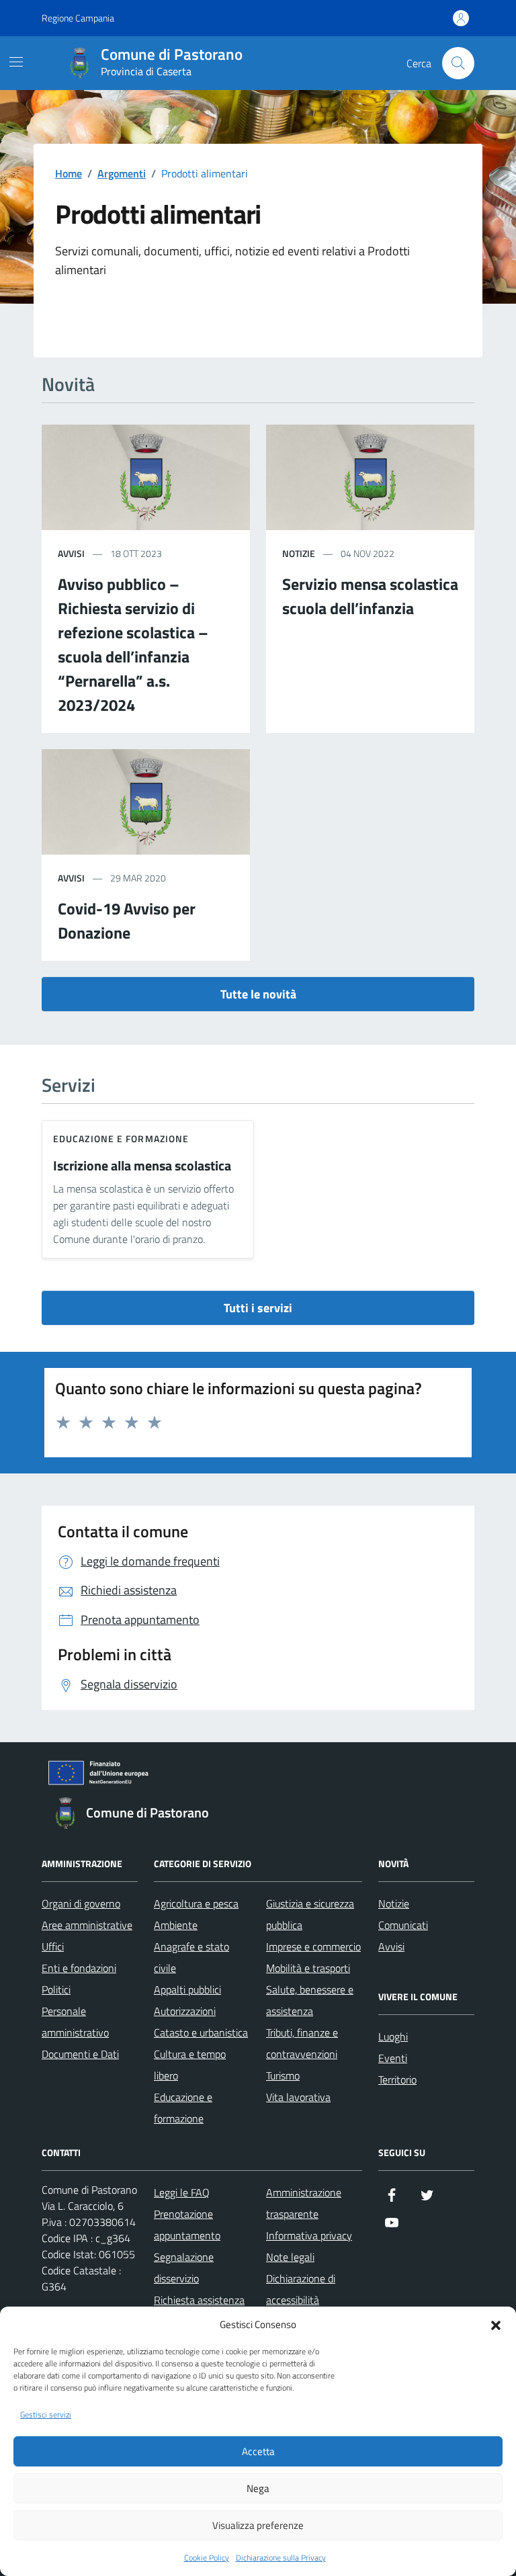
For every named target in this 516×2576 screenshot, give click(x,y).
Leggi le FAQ (182, 2192)
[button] (496, 2324)
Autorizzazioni (185, 2011)
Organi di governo (81, 1903)
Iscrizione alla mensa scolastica (142, 1166)
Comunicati (403, 1925)
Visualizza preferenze (258, 2525)
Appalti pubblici (187, 1989)
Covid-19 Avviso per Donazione (127, 920)
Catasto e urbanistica (201, 2032)
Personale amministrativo (75, 2022)
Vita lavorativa (298, 2097)
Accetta (258, 2451)
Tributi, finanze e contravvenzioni (302, 2043)
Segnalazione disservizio (184, 2268)
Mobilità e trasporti (308, 1968)
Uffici (53, 1946)
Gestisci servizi (46, 2415)
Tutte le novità (258, 994)
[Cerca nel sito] (458, 63)
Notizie (394, 1903)
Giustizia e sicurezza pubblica (310, 1914)
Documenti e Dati (80, 2054)
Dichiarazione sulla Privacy (281, 2558)
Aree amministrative (87, 1925)
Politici (56, 1989)
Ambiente (176, 1925)
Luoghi (393, 2036)
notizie (299, 553)
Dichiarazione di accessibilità (301, 2289)
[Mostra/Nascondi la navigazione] (16, 62)
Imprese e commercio (313, 1946)
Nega (258, 2488)
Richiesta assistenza (199, 2300)
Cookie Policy (207, 2558)
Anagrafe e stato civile (191, 1957)
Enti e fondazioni (79, 1968)
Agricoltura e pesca (196, 1903)
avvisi (71, 553)
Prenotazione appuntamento (187, 2225)
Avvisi (391, 1946)
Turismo (283, 2075)
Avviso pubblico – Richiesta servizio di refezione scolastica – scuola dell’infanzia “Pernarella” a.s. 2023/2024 (133, 644)
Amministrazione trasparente (304, 2203)
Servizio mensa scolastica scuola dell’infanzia (370, 596)
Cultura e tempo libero (190, 2065)
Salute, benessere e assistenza (310, 2000)
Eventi (393, 2058)
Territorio (397, 2079)
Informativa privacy (309, 2235)
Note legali (290, 2257)
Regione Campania (78, 18)
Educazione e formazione (121, 1139)
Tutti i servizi (258, 1308)
